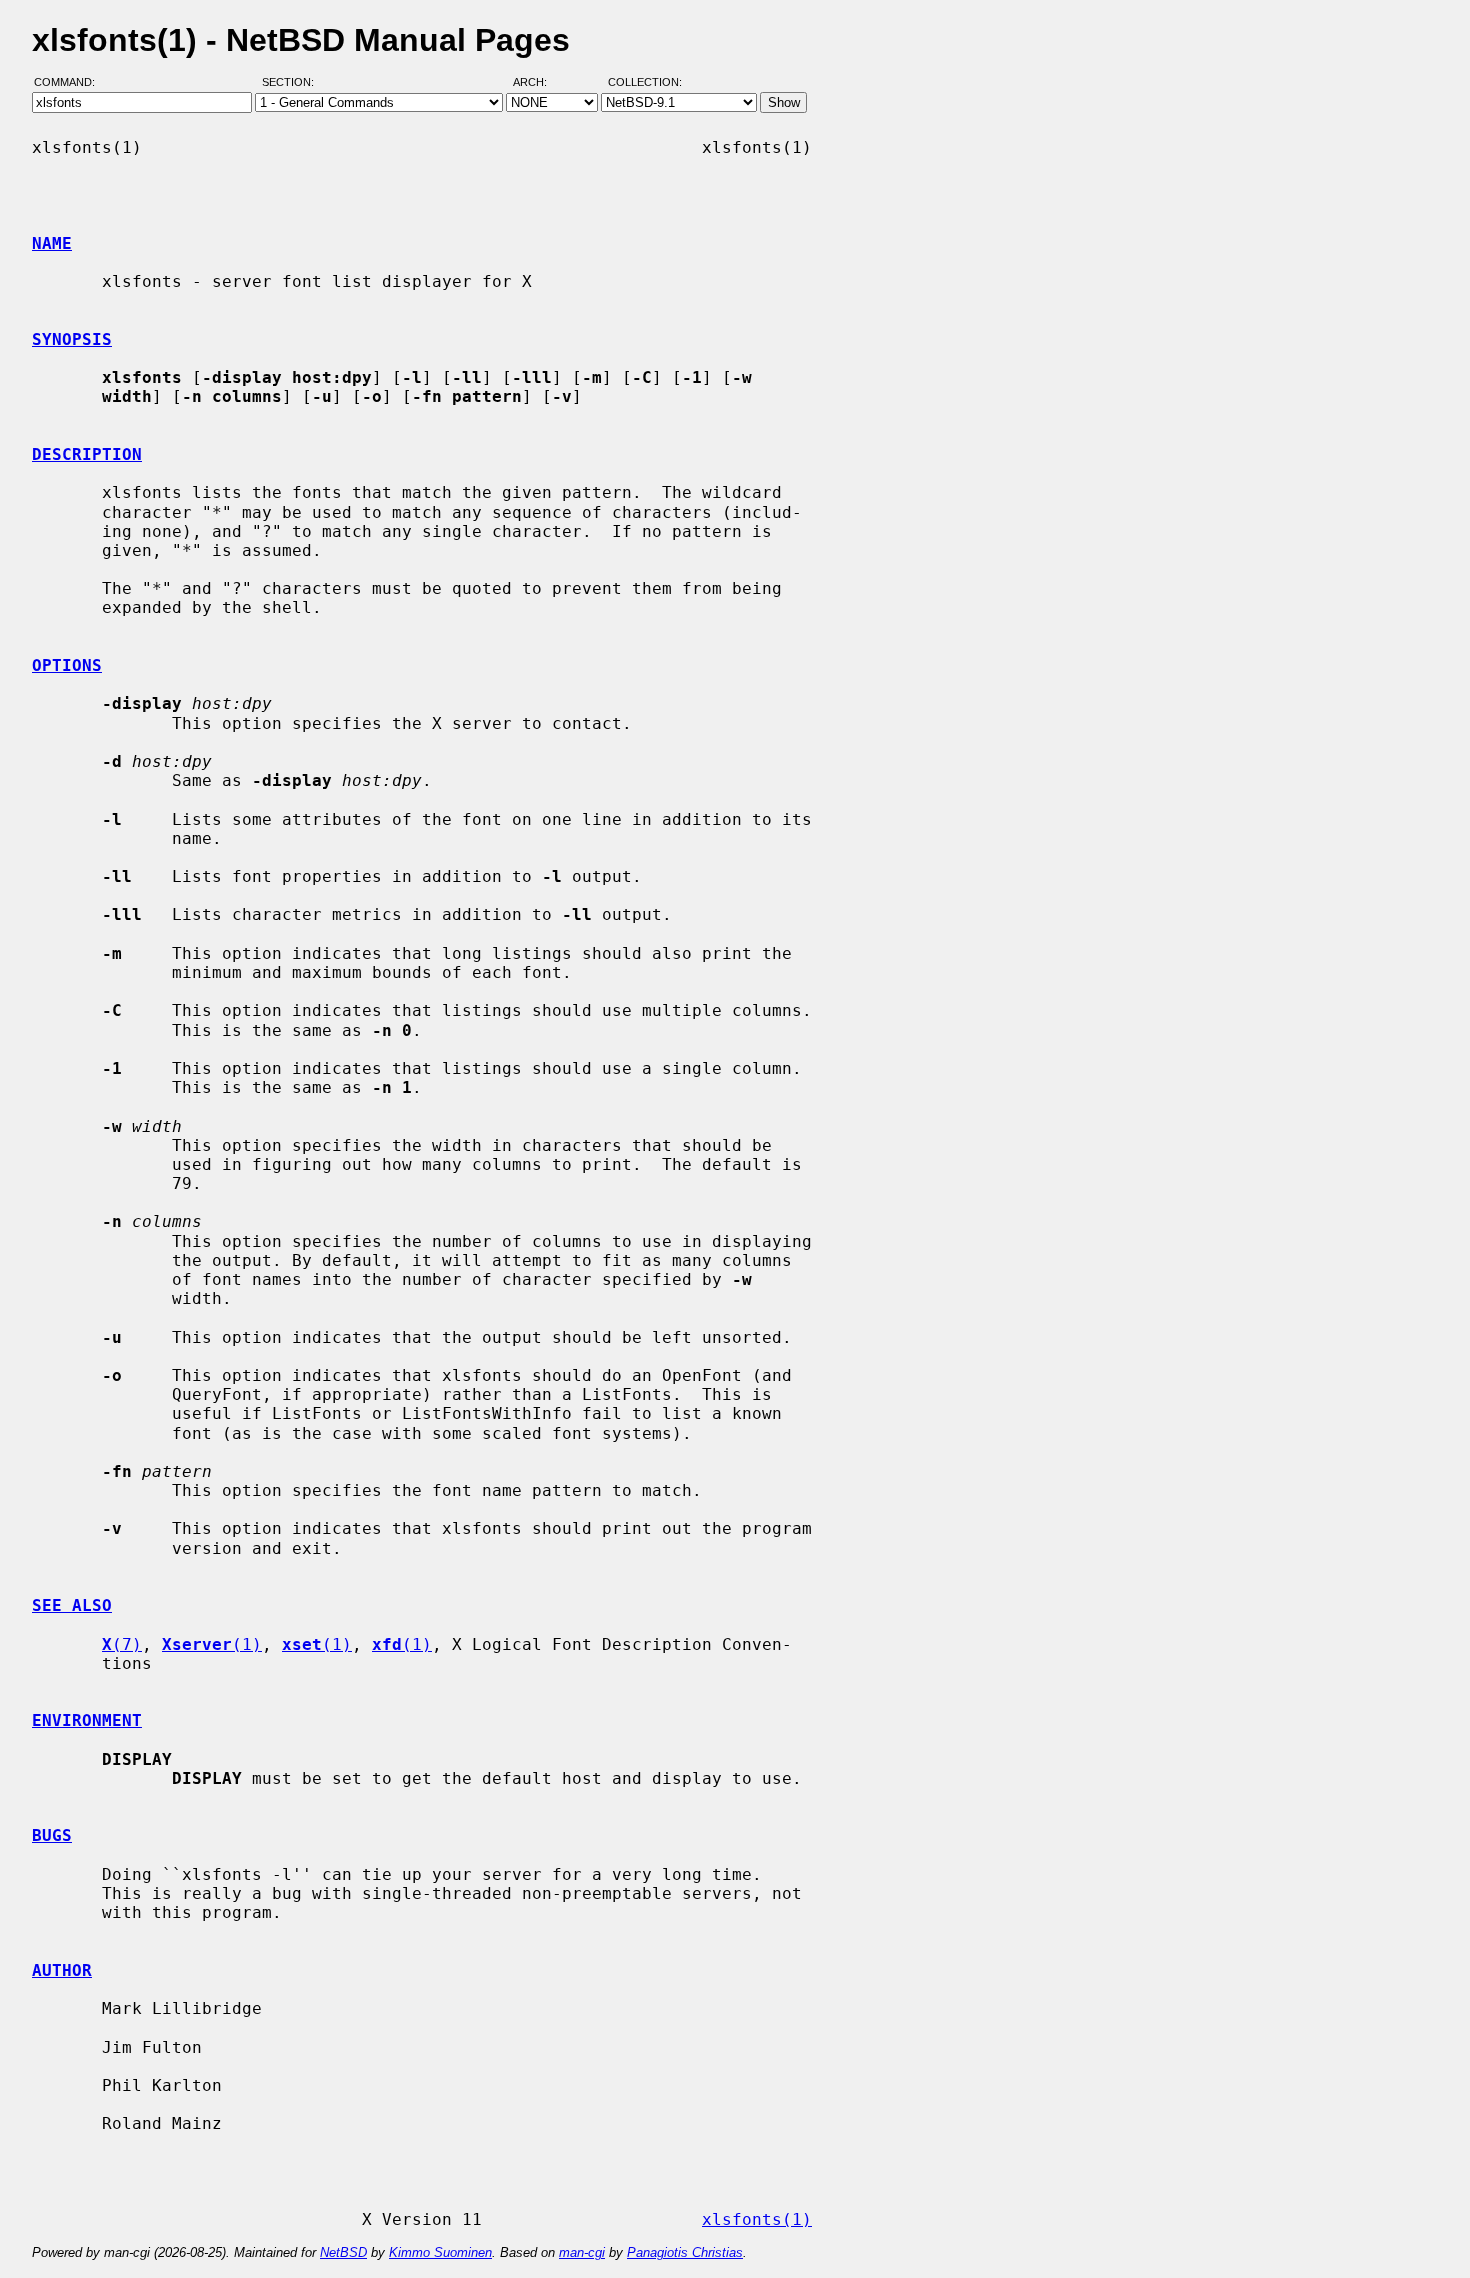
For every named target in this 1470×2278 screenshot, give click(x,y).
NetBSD (343, 2252)
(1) (212, 1644)
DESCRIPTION (87, 454)
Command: (70, 83)
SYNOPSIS (72, 339)
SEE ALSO (72, 1605)
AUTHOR (62, 1970)
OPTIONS (67, 665)
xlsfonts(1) (757, 2219)
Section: (292, 83)
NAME (52, 243)
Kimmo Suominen (440, 2252)
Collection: (645, 83)
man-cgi (582, 2252)
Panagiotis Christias (685, 2252)
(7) (122, 1644)
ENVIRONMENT (87, 1720)
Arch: (539, 83)
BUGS (52, 1835)
